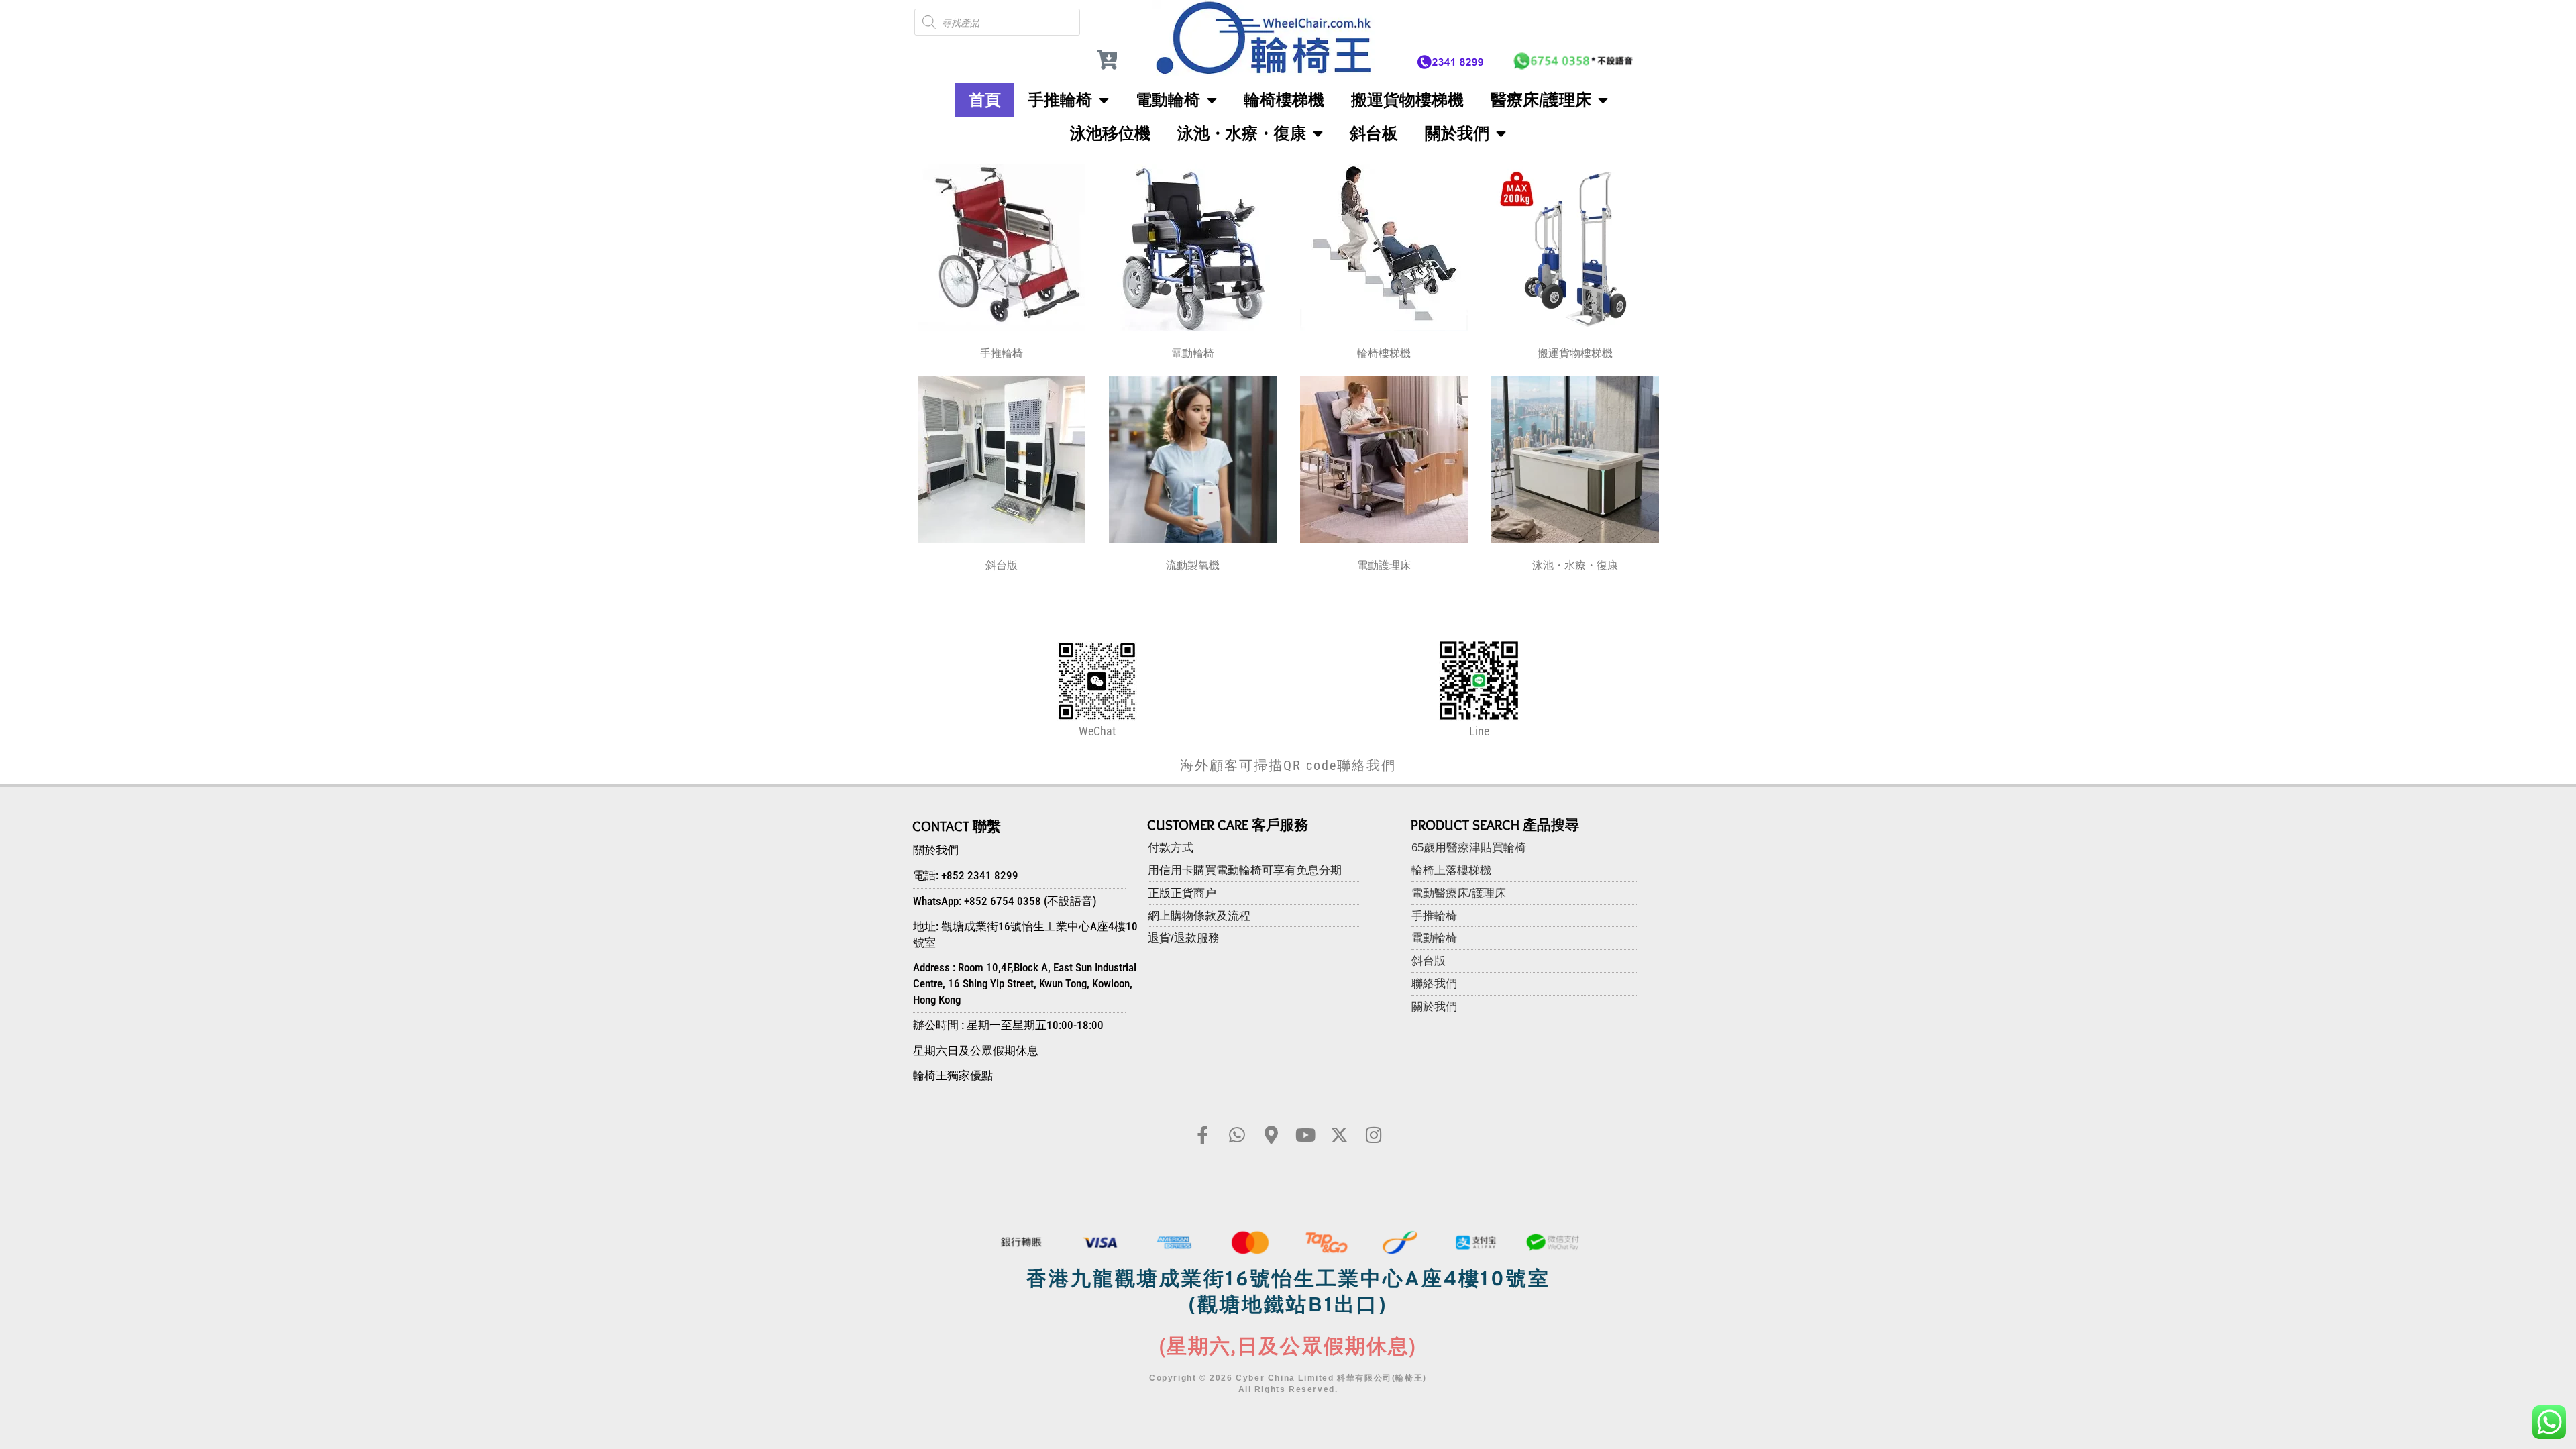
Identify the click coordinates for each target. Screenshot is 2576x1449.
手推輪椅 (1060, 100)
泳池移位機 (1110, 133)
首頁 (985, 100)
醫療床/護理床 (1541, 100)
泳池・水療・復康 (1242, 133)
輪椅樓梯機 (1284, 100)
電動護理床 (1384, 565)
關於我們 (1457, 133)
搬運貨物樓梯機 (1407, 100)
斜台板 (1374, 133)
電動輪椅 (1168, 100)
